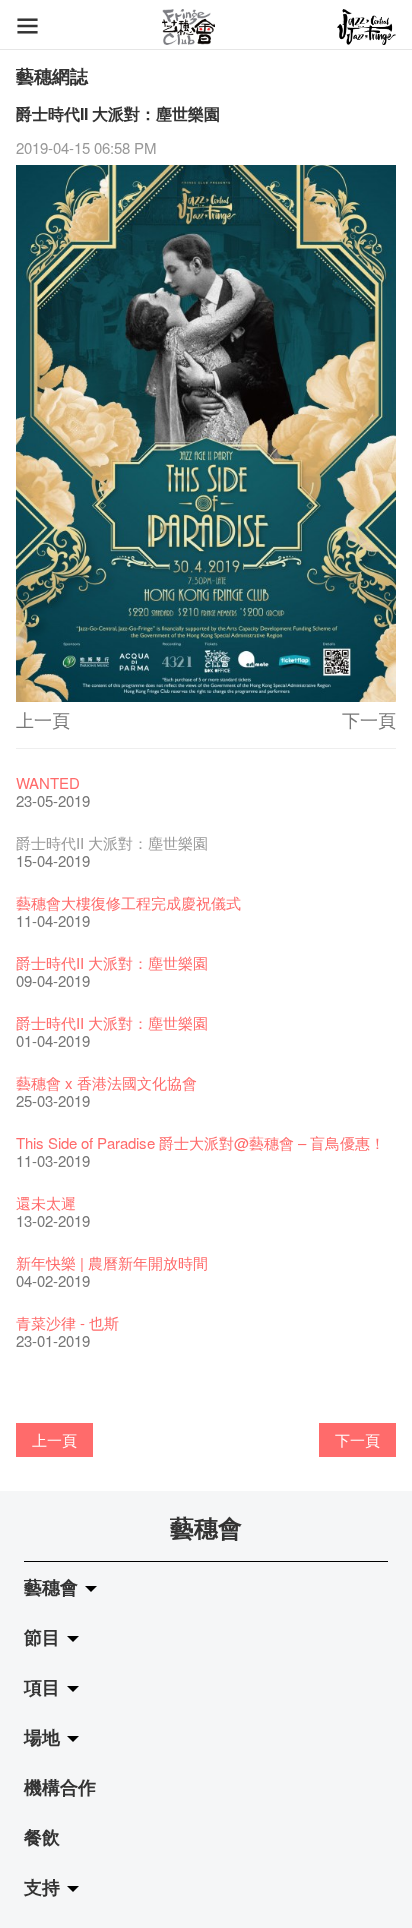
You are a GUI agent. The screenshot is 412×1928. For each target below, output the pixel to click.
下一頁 (369, 719)
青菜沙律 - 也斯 (67, 1322)
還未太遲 (46, 1202)
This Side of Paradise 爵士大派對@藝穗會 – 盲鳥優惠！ (200, 1142)
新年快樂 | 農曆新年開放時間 (112, 1262)
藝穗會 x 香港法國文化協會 (106, 1082)
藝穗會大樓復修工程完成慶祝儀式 (128, 902)
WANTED (48, 782)
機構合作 (60, 1787)
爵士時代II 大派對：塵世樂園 (112, 962)
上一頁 (43, 719)
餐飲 (42, 1837)
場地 (44, 1737)
